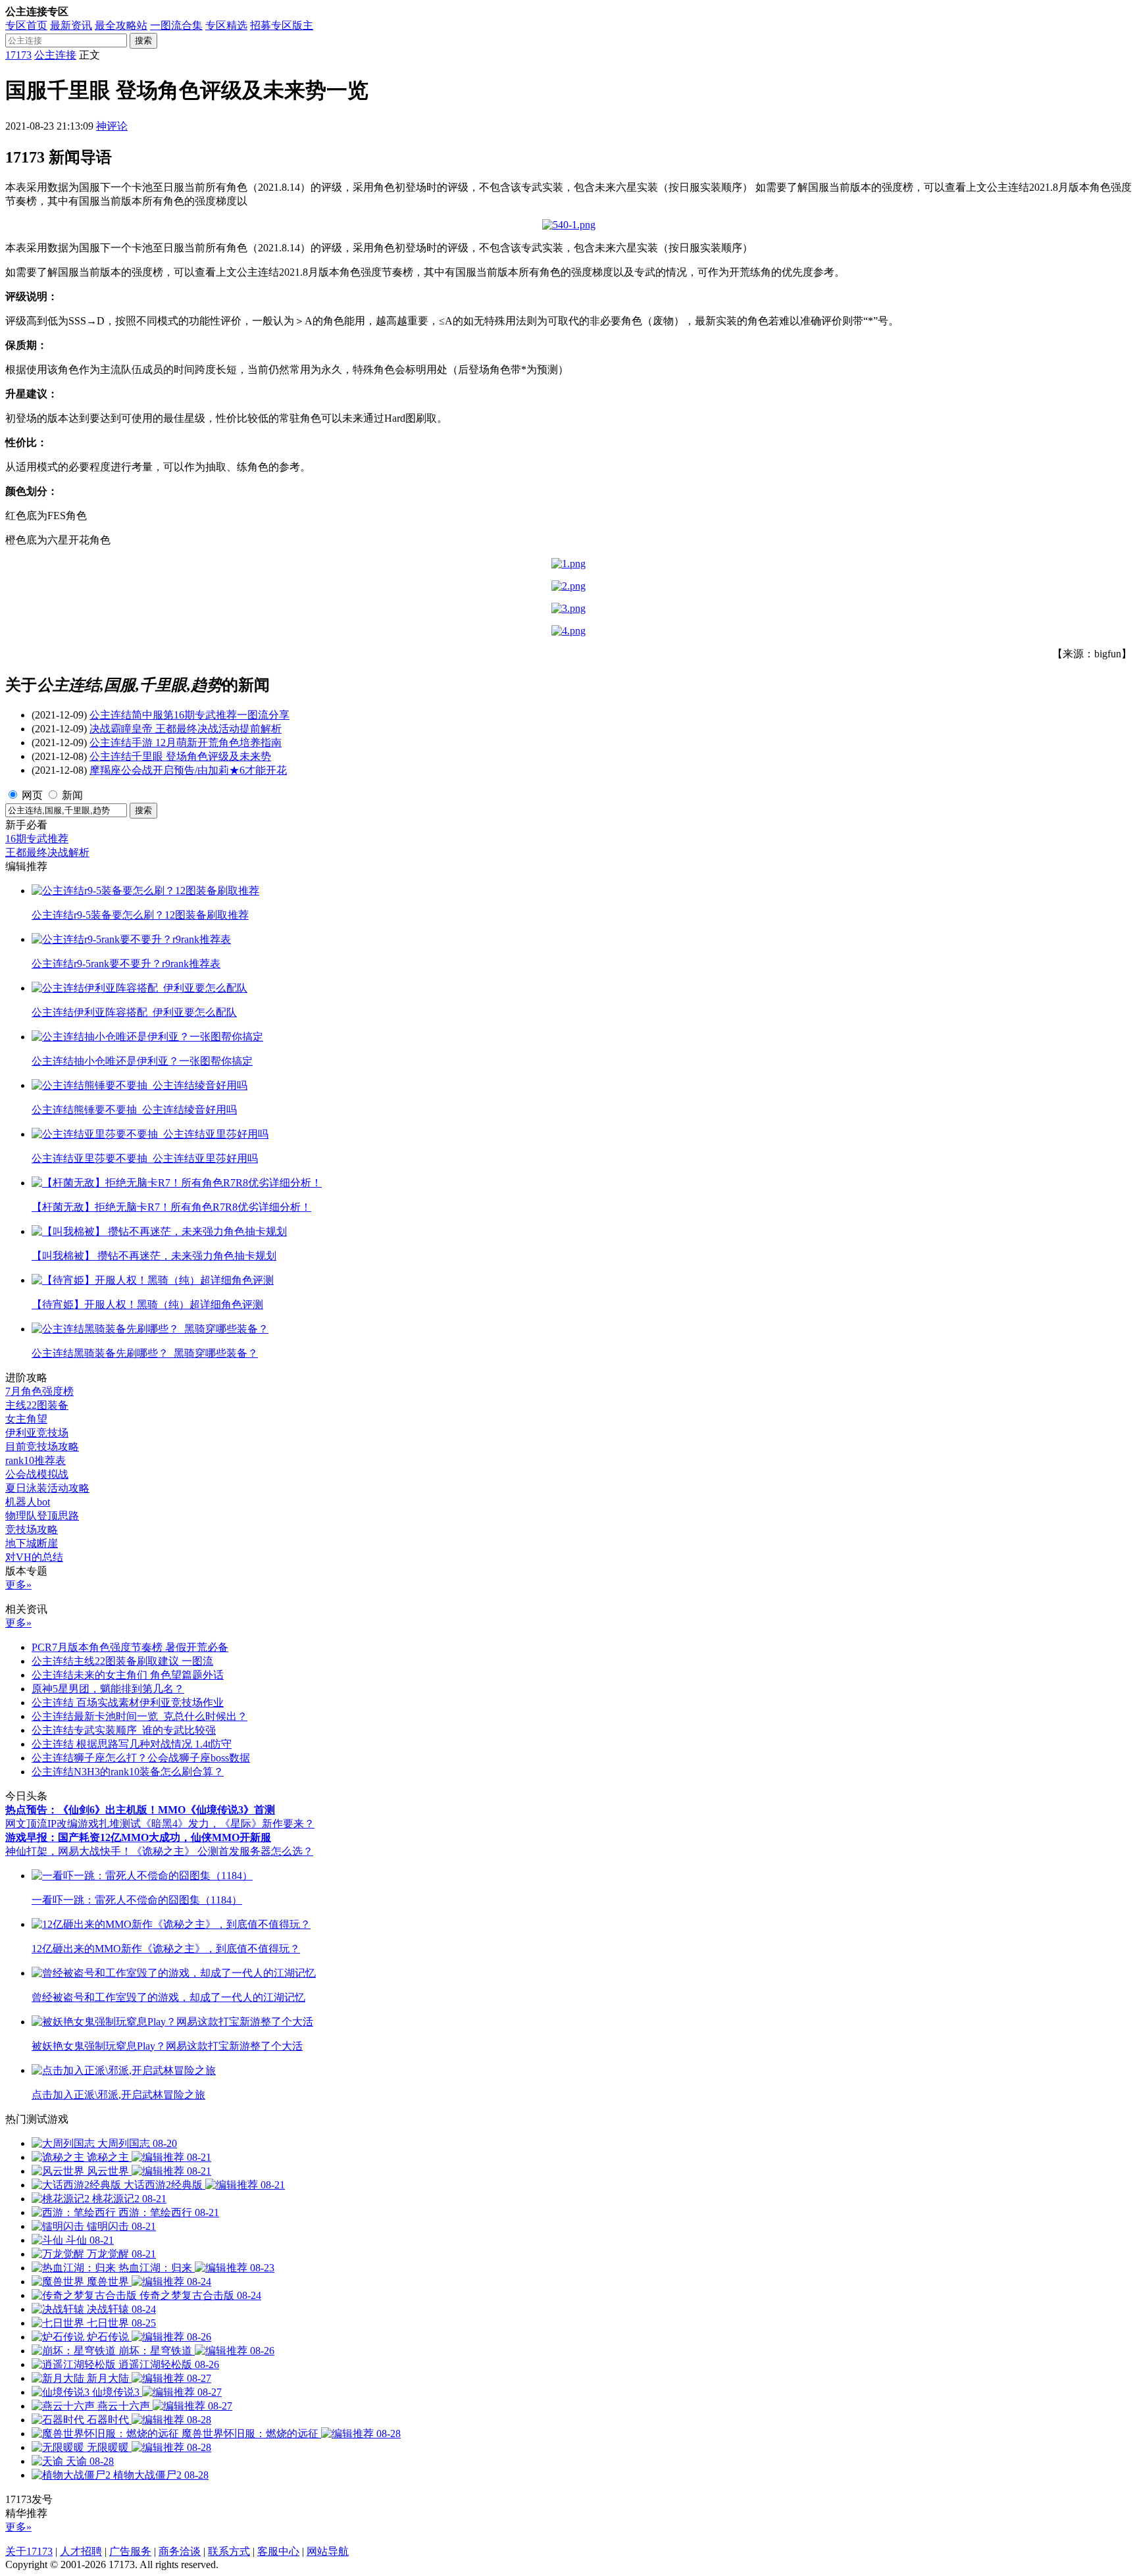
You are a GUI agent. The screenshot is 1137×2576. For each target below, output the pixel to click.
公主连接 (55, 55)
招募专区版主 (282, 25)
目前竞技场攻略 (42, 1447)
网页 (32, 795)
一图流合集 (176, 25)
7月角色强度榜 (39, 1391)
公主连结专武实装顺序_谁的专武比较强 (124, 1730)
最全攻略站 (121, 25)
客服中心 (278, 2551)
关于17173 (29, 2551)
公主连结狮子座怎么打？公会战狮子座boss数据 (141, 1758)
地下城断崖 (32, 1543)
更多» (18, 1585)
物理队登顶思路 (42, 1516)
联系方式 (229, 2551)
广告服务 (130, 2551)
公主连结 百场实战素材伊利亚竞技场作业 (128, 1703)
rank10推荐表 (36, 1460)
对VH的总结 (34, 1557)
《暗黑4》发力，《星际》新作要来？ (228, 1824)
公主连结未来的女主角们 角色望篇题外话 (128, 1675)
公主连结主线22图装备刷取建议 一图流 (122, 1661)
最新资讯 (71, 25)
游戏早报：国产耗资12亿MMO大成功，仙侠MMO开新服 (138, 1837)
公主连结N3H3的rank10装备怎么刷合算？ (128, 1772)
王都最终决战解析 (47, 852)
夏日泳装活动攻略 (47, 1488)
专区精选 (226, 25)
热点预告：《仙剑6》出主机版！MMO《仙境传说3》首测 (140, 1810)
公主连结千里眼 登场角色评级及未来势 (180, 756)
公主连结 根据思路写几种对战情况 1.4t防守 (132, 1744)
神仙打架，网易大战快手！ (68, 1851)
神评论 (112, 126)
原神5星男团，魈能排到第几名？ (108, 1689)
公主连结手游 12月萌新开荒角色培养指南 (186, 743)
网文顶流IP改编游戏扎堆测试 (73, 1824)
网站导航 (328, 2551)
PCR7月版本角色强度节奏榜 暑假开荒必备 (130, 1647)
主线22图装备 (37, 1405)
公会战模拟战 (37, 1474)
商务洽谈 (180, 2551)
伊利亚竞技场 (37, 1433)
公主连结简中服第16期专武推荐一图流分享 (189, 715)
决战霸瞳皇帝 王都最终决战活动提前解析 (186, 729)
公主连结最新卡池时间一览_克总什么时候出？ (139, 1716)
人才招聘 (81, 2551)
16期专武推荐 (37, 839)
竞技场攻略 (32, 1529)
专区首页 (26, 25)
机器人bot (28, 1502)
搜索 (143, 40)
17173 (18, 55)
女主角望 (26, 1419)
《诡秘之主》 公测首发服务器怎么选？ (222, 1851)
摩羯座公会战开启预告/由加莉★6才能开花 (188, 770)
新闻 (72, 795)
